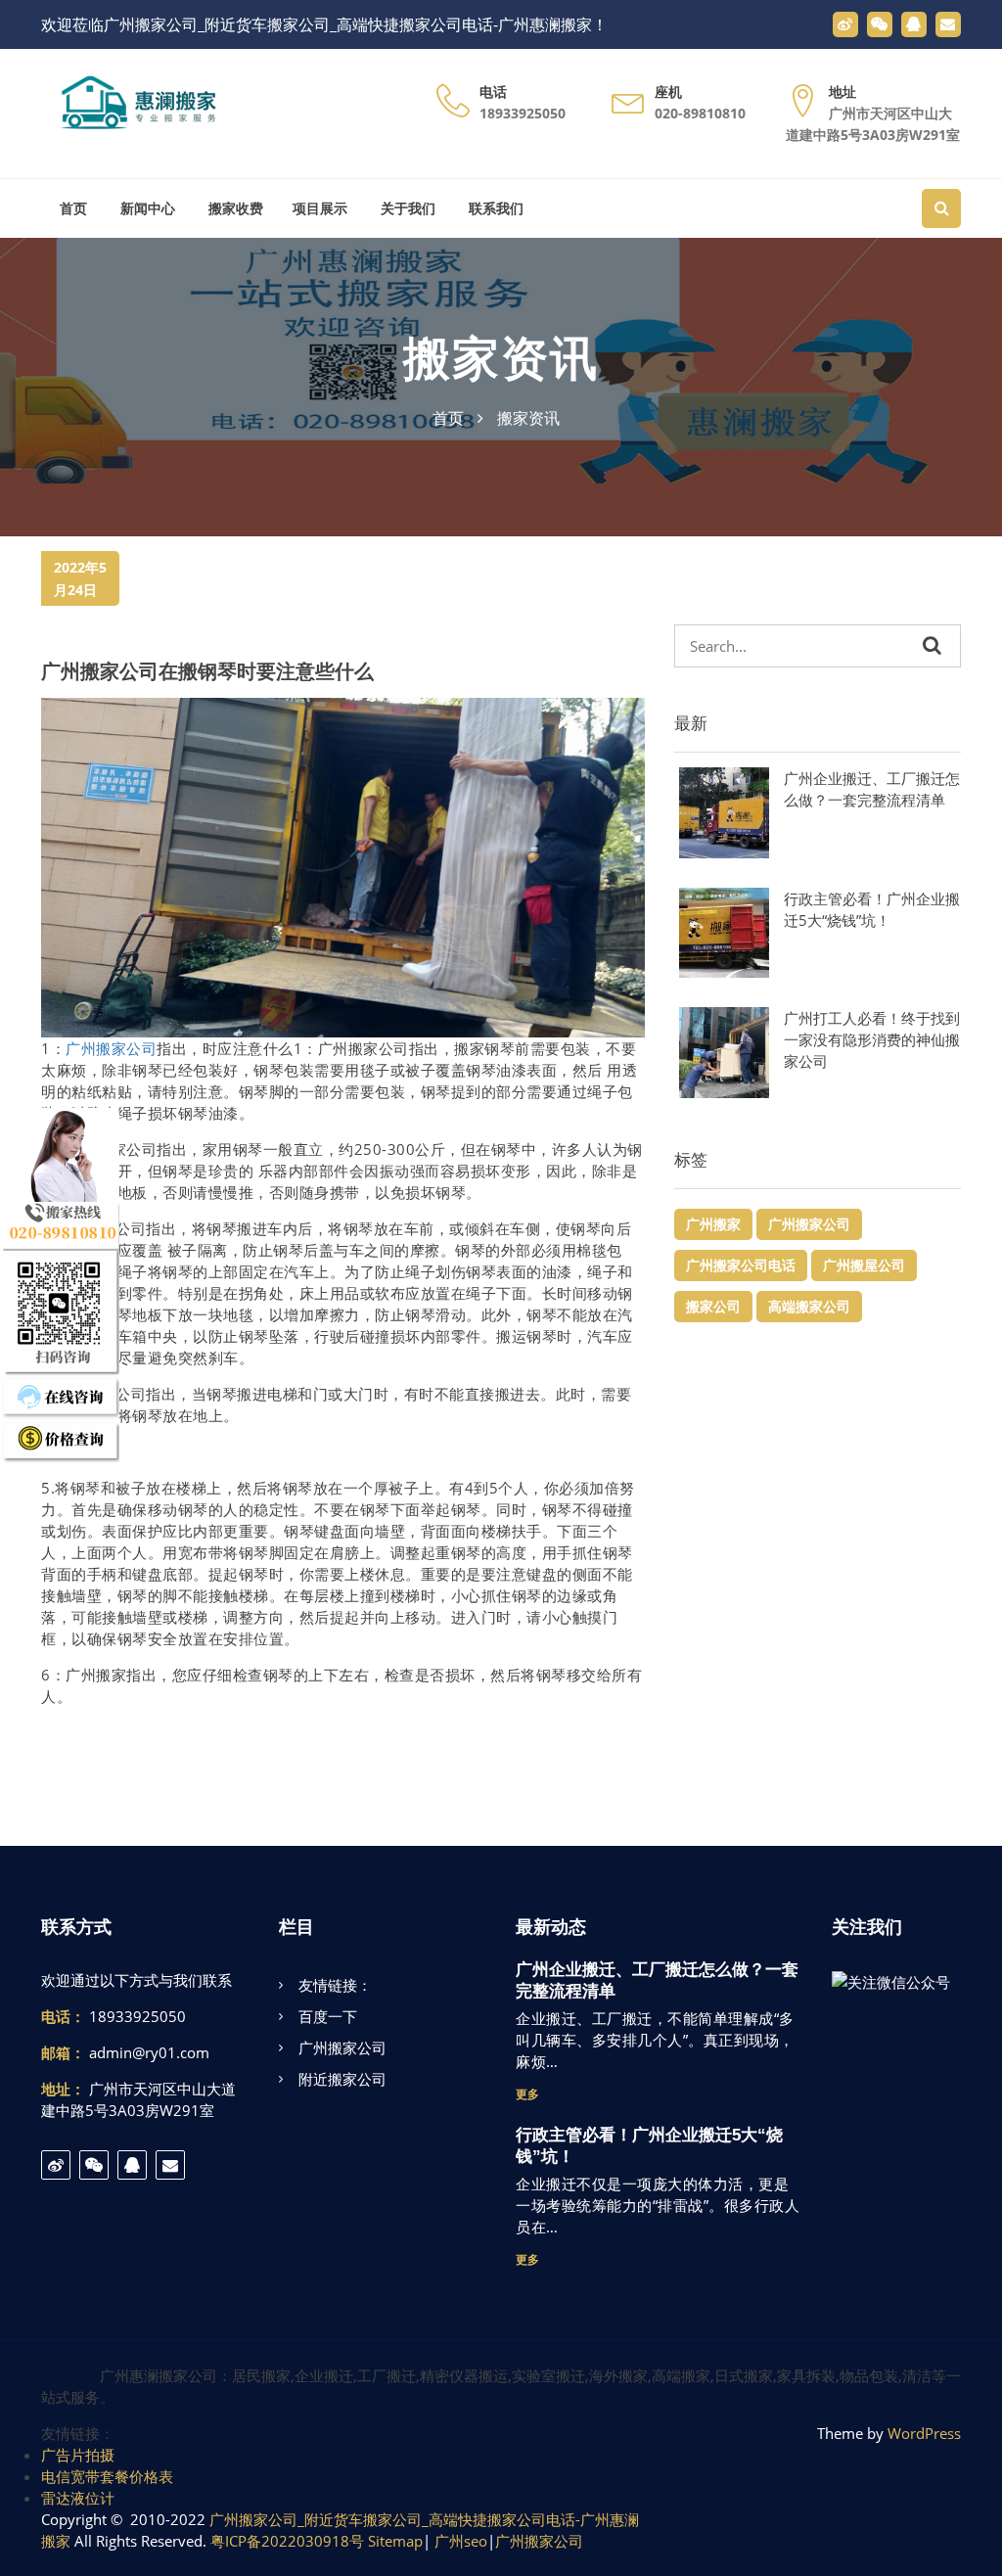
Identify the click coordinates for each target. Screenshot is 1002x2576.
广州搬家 (713, 1224)
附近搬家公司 (342, 2079)
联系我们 (494, 208)
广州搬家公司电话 (741, 1265)
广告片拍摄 (78, 2455)
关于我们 (406, 208)
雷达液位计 (78, 2498)
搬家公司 (713, 1306)
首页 (71, 208)
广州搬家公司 (111, 1048)
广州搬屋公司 (864, 1265)
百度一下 (328, 2016)
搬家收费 (234, 208)
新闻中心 (146, 208)
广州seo (461, 2541)
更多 (527, 2094)
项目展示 (320, 208)
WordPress (924, 2433)
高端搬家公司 (809, 1306)
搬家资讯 (501, 359)
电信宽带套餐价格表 (107, 2476)
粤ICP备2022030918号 (287, 2541)
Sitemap (395, 2541)
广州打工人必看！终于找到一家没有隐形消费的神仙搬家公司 (872, 1039)
